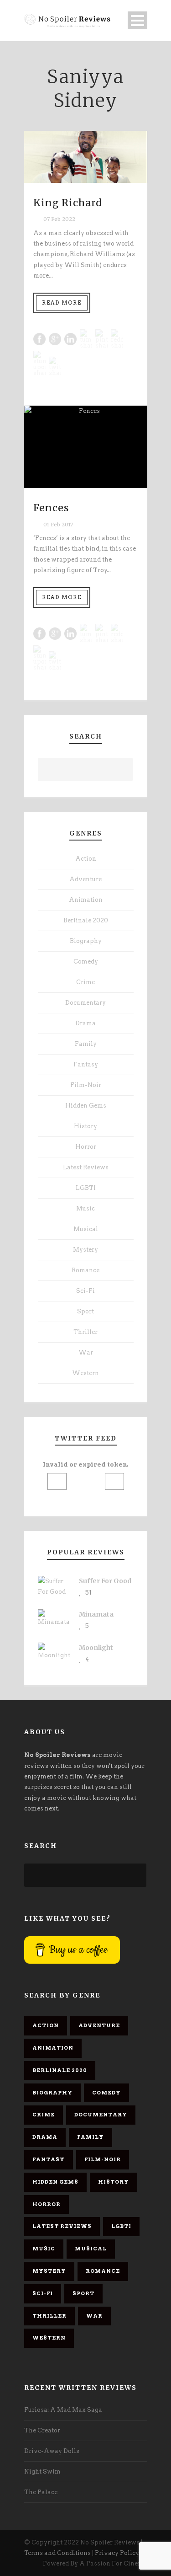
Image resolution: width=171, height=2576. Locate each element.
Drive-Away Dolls (52, 2451)
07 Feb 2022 (59, 219)
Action (86, 859)
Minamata (96, 1614)
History (85, 1126)
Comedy (86, 961)
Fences (51, 508)
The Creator (42, 2430)
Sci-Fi (85, 1291)
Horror (86, 1147)
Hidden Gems (86, 1106)
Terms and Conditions (57, 2553)
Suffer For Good (105, 1581)
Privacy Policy (117, 2553)
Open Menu (137, 20)
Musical (86, 1229)
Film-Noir (86, 1085)
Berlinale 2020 (86, 920)
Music (85, 1208)
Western (85, 1373)
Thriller (85, 1332)
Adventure (85, 879)
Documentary (85, 1003)
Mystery (85, 1250)
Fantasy (86, 1064)
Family (86, 1044)
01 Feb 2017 (58, 525)
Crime (85, 982)
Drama (85, 1023)
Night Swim (42, 2472)
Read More (62, 303)
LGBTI (86, 1188)
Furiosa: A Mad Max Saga (63, 2410)
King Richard (68, 203)
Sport (85, 1311)
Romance (85, 1270)
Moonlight (96, 1648)
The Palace (41, 2492)
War (86, 1352)
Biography (86, 941)
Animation (86, 900)
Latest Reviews (86, 1167)
